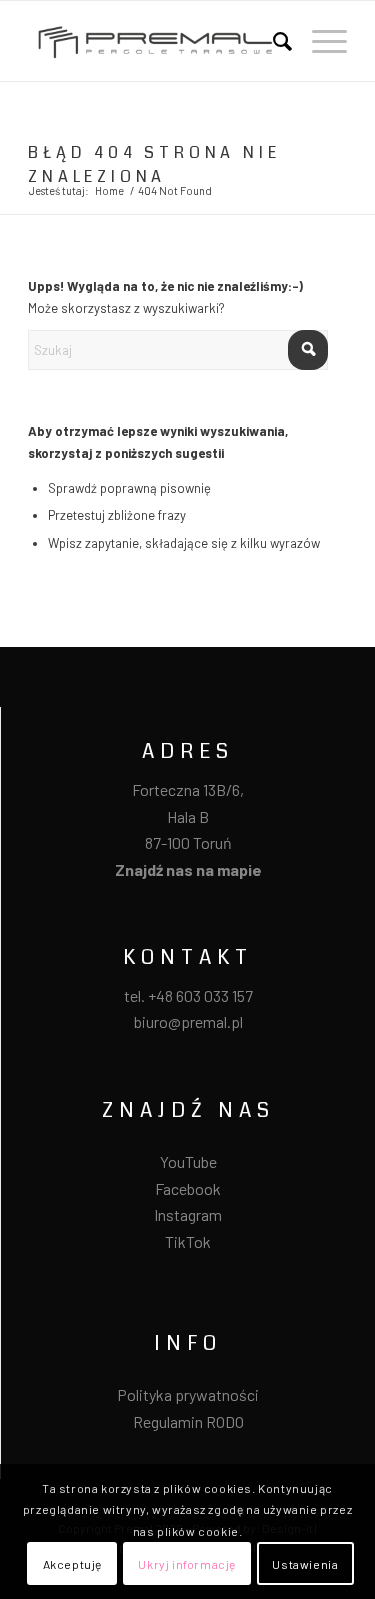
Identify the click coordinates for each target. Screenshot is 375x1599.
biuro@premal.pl (188, 1021)
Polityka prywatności (188, 1394)
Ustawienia (305, 1564)
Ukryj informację (187, 1564)
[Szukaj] (272, 41)
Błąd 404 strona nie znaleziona (154, 164)
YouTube (188, 1161)
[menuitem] (272, 41)
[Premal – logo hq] (155, 41)
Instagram (188, 1214)
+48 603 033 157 (200, 995)
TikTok (188, 1241)
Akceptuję (72, 1564)
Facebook (188, 1188)
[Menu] (319, 41)
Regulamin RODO (188, 1421)
